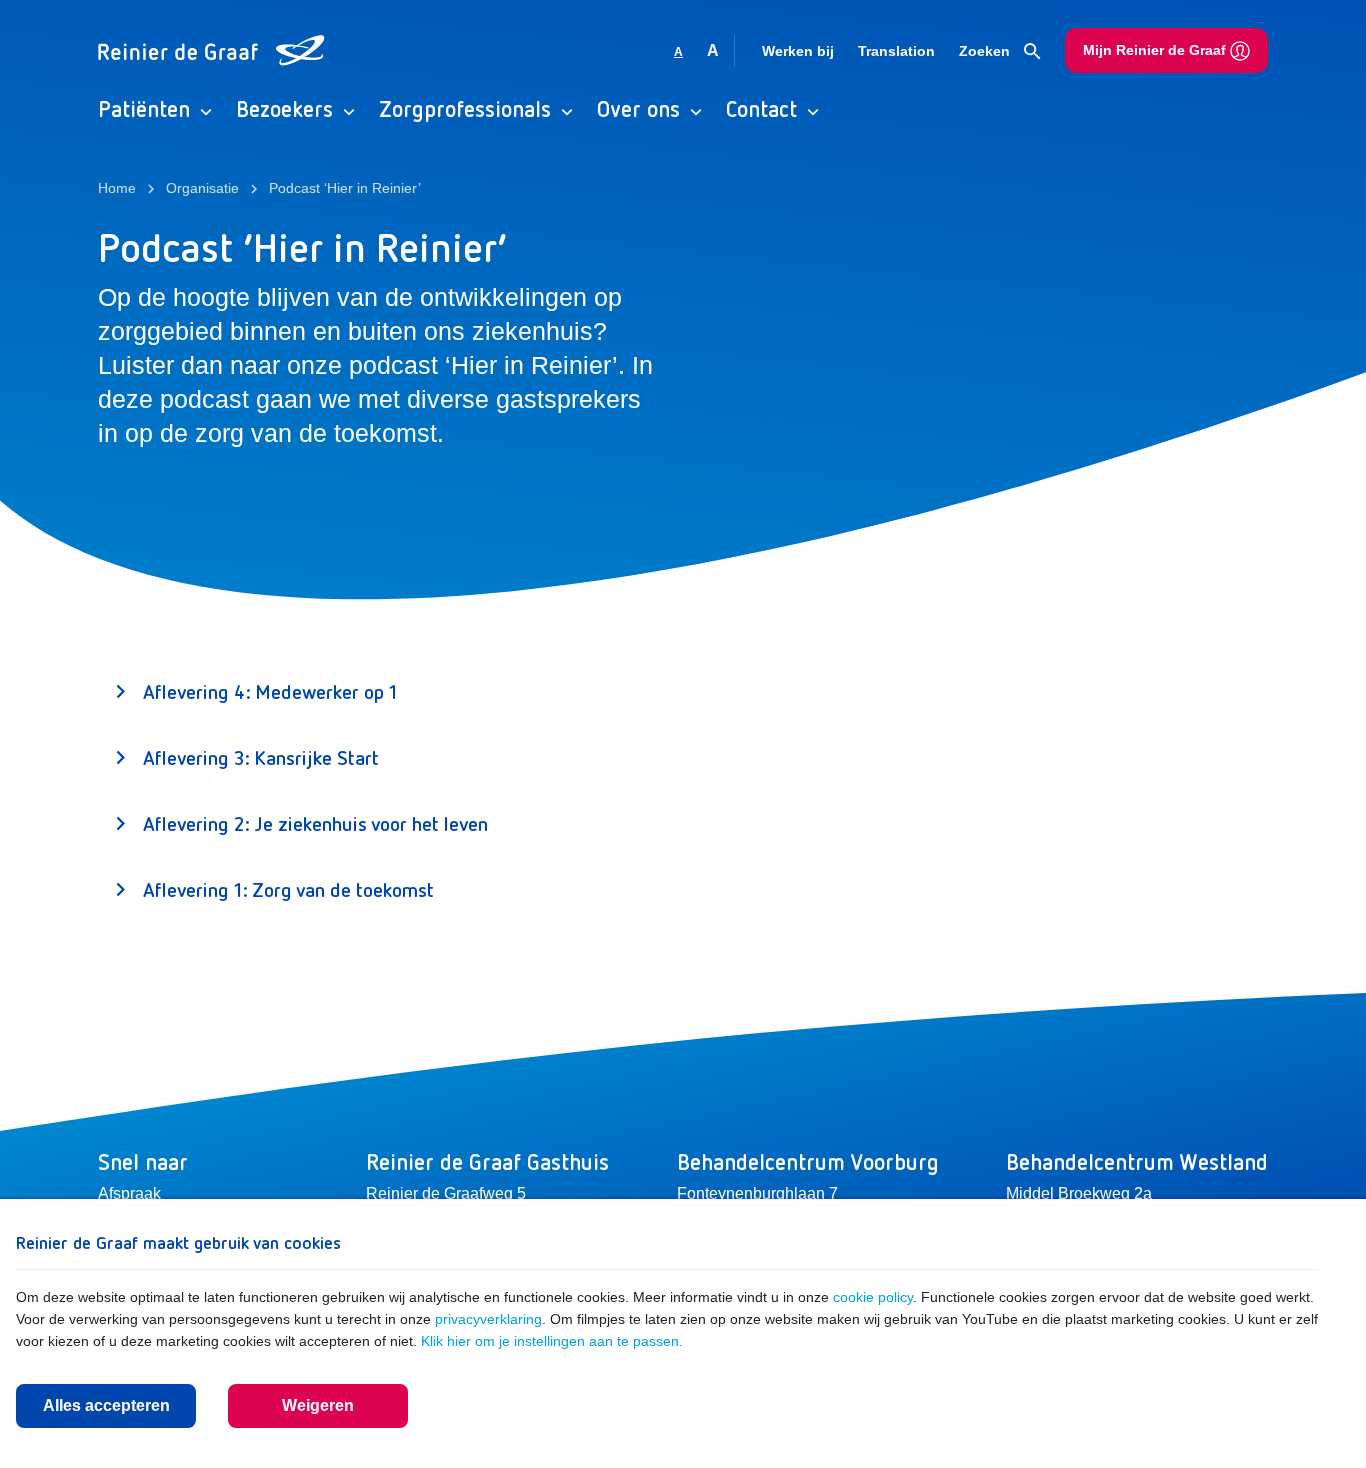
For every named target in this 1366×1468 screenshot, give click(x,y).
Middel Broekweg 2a (1079, 1193)
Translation (896, 51)
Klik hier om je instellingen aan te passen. (552, 1341)
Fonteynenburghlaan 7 (757, 1193)
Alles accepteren (106, 1405)
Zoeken (986, 51)
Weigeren (318, 1405)
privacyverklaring (488, 1319)
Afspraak (129, 1193)
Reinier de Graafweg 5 (446, 1193)
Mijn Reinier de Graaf (1156, 50)
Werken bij (798, 51)
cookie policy (873, 1297)
